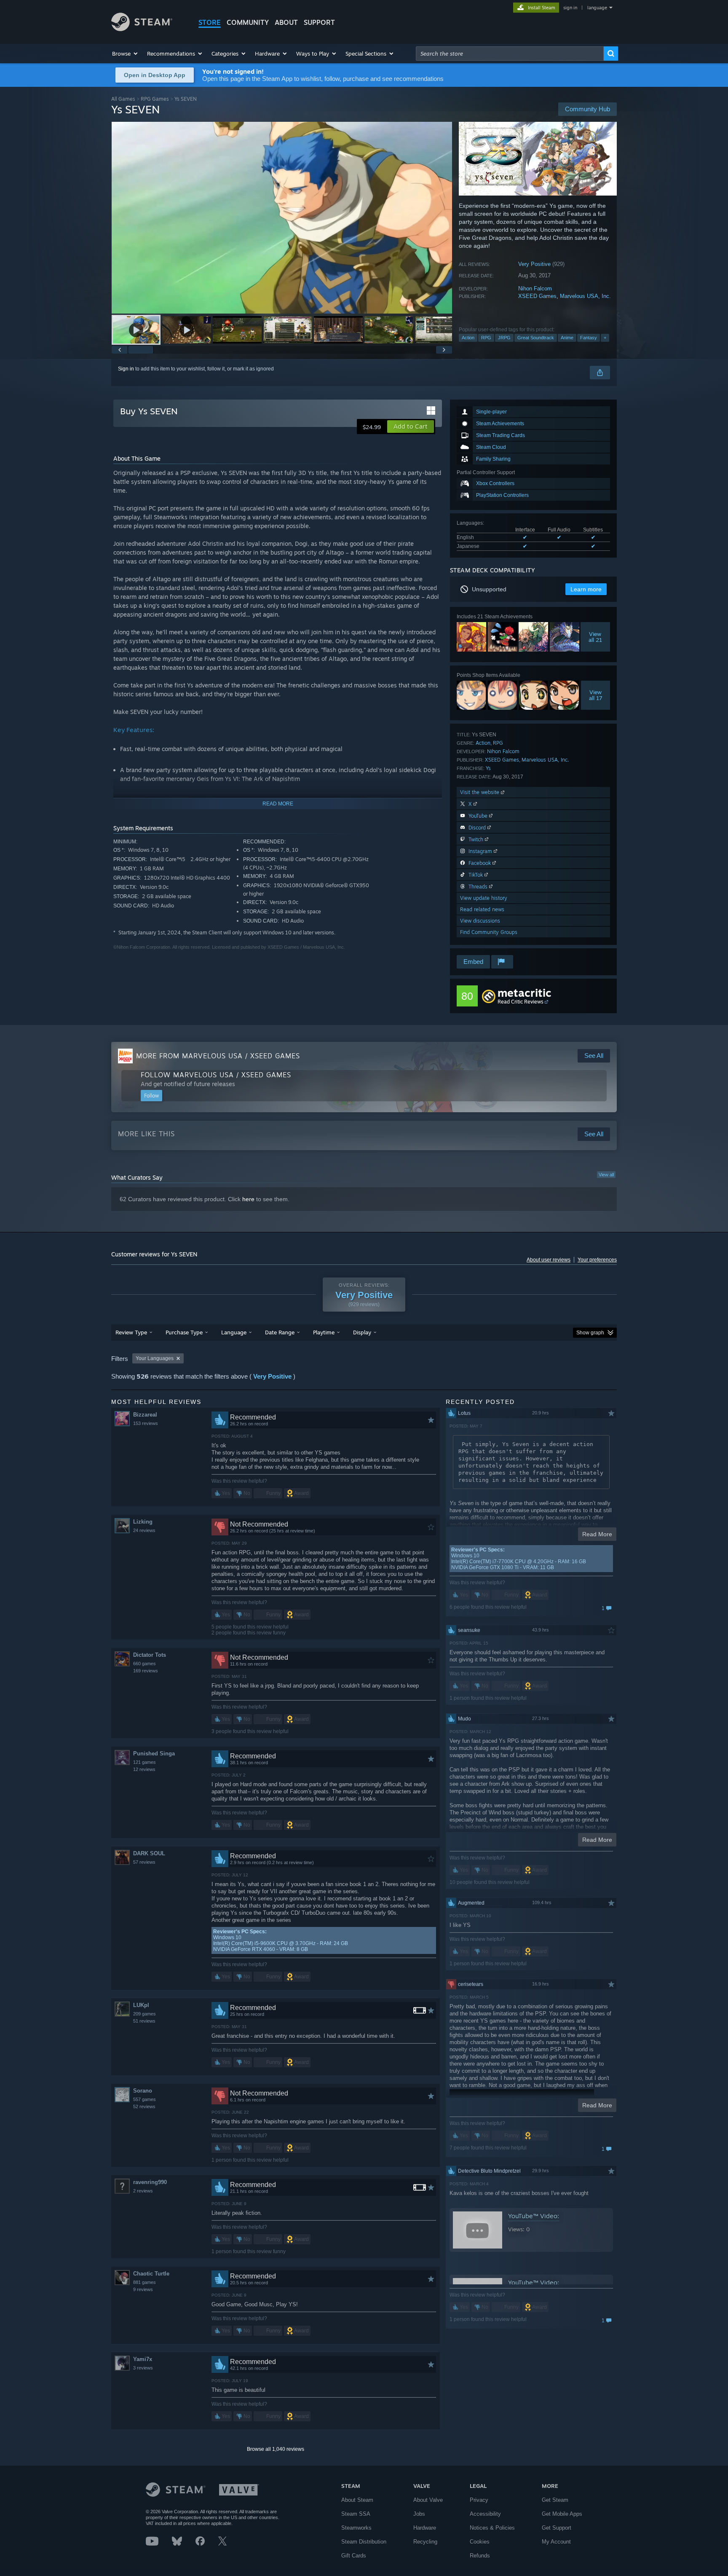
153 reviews (146, 1423)
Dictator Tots (150, 1655)
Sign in (126, 369)
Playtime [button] (324, 1332)
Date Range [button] (280, 1332)
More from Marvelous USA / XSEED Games (218, 1056)
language (597, 8)
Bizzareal (145, 1415)
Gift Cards (354, 2556)
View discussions (480, 921)
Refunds (480, 2556)
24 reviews (144, 1530)
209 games (145, 2014)
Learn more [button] (586, 589)
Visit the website (480, 792)
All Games (123, 99)
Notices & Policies (492, 2528)
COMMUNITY (248, 22)
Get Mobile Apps (562, 2514)
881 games (145, 2282)
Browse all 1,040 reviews (276, 2449)
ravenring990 (150, 2182)
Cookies (480, 2542)
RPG (486, 338)
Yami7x (143, 2359)
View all (606, 1175)
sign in (570, 8)
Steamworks (356, 2528)
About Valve (428, 2500)
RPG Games (155, 99)
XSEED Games (537, 296)
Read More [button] (597, 1534)
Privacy (479, 2500)
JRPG (504, 338)
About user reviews (549, 1260)
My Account (556, 2542)
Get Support (557, 2528)
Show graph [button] (590, 1333)
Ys (488, 768)
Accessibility (485, 2514)
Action (468, 338)
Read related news (482, 909)
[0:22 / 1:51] (282, 218)
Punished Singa (154, 1754)
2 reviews (143, 2191)
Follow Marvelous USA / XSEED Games (216, 1075)
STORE (210, 22)
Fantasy (589, 338)
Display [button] (362, 1332)
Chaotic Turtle (151, 2274)
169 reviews (146, 1671)
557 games (145, 2099)
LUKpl (141, 2005)
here (248, 1199)
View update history (484, 898)
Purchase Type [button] (184, 1332)
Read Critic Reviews (521, 1002)
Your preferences (597, 1260)
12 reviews (144, 1769)
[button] (125, 54)
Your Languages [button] (155, 1358)
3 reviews (143, 2368)
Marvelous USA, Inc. (585, 296)
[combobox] (510, 54)
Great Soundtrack (536, 338)
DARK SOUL (149, 1853)
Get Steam (555, 2500)
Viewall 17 (596, 695)
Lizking (143, 1522)
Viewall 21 (595, 637)
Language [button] (234, 1332)
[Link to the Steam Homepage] (142, 29)
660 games (145, 1664)
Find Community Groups (489, 932)
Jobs (419, 2514)
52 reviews (144, 2106)
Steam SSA (356, 2514)
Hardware (425, 2528)
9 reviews (143, 2289)
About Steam (357, 2500)
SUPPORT (319, 22)
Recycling (425, 2542)
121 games (145, 1762)
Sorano (143, 2091)
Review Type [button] (131, 1332)
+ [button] (605, 338)
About (286, 22)
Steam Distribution (364, 2542)
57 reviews (144, 1862)
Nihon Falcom (535, 288)
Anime (567, 338)
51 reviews (144, 2021)
